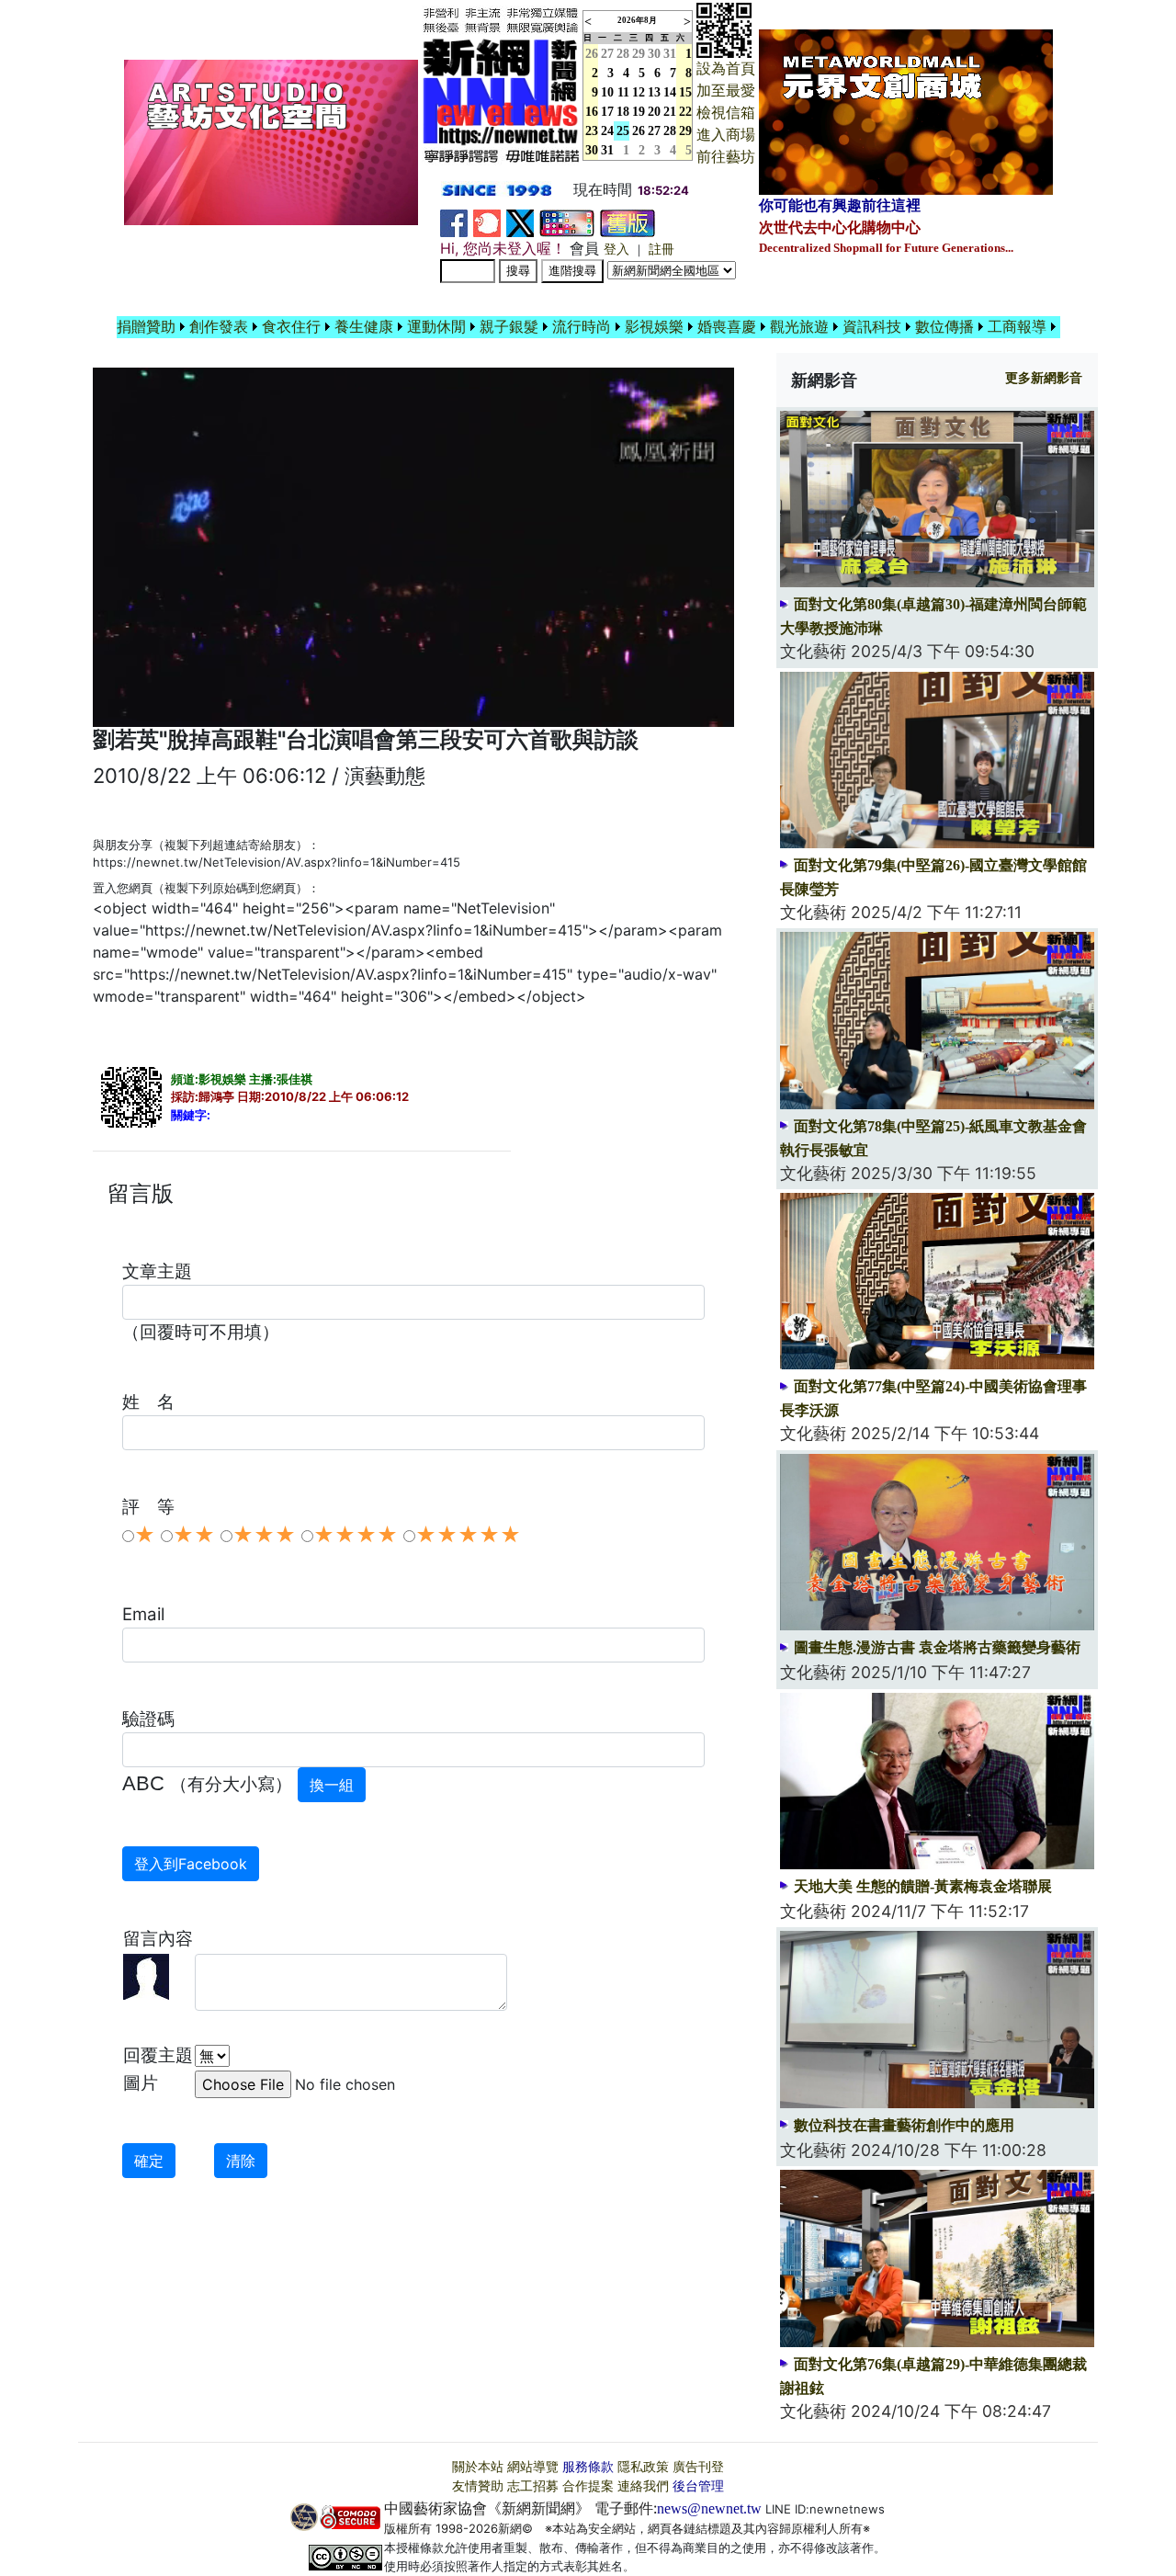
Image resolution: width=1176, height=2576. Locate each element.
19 (639, 112)
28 (623, 54)
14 (670, 92)
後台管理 (698, 2486)
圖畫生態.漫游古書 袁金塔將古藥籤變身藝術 (937, 1647)
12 (639, 92)
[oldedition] (628, 222)
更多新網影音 (1044, 378)
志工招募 (533, 2486)
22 (685, 112)
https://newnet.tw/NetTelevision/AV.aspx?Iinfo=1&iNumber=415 (277, 862)
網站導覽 (533, 2467)
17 (607, 112)
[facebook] (454, 222)
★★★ (264, 1535)
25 (623, 131)
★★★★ (356, 1535)
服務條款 (588, 2467)
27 (607, 54)
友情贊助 (478, 2486)
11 (623, 92)
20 (654, 112)
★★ (194, 1535)
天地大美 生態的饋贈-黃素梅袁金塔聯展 (923, 1886)
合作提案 (588, 2486)
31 (670, 54)
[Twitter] (520, 222)
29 (639, 54)
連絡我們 (643, 2486)
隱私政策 (643, 2467)
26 (639, 131)
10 (607, 92)
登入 (616, 250)
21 (670, 112)
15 (685, 92)
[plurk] (487, 222)
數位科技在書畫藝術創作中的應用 (904, 2125)
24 (607, 131)
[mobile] (567, 222)
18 (623, 112)
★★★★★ (468, 1535)
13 (654, 92)
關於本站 (478, 2467)
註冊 (661, 250)
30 (654, 54)
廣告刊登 (698, 2467)
